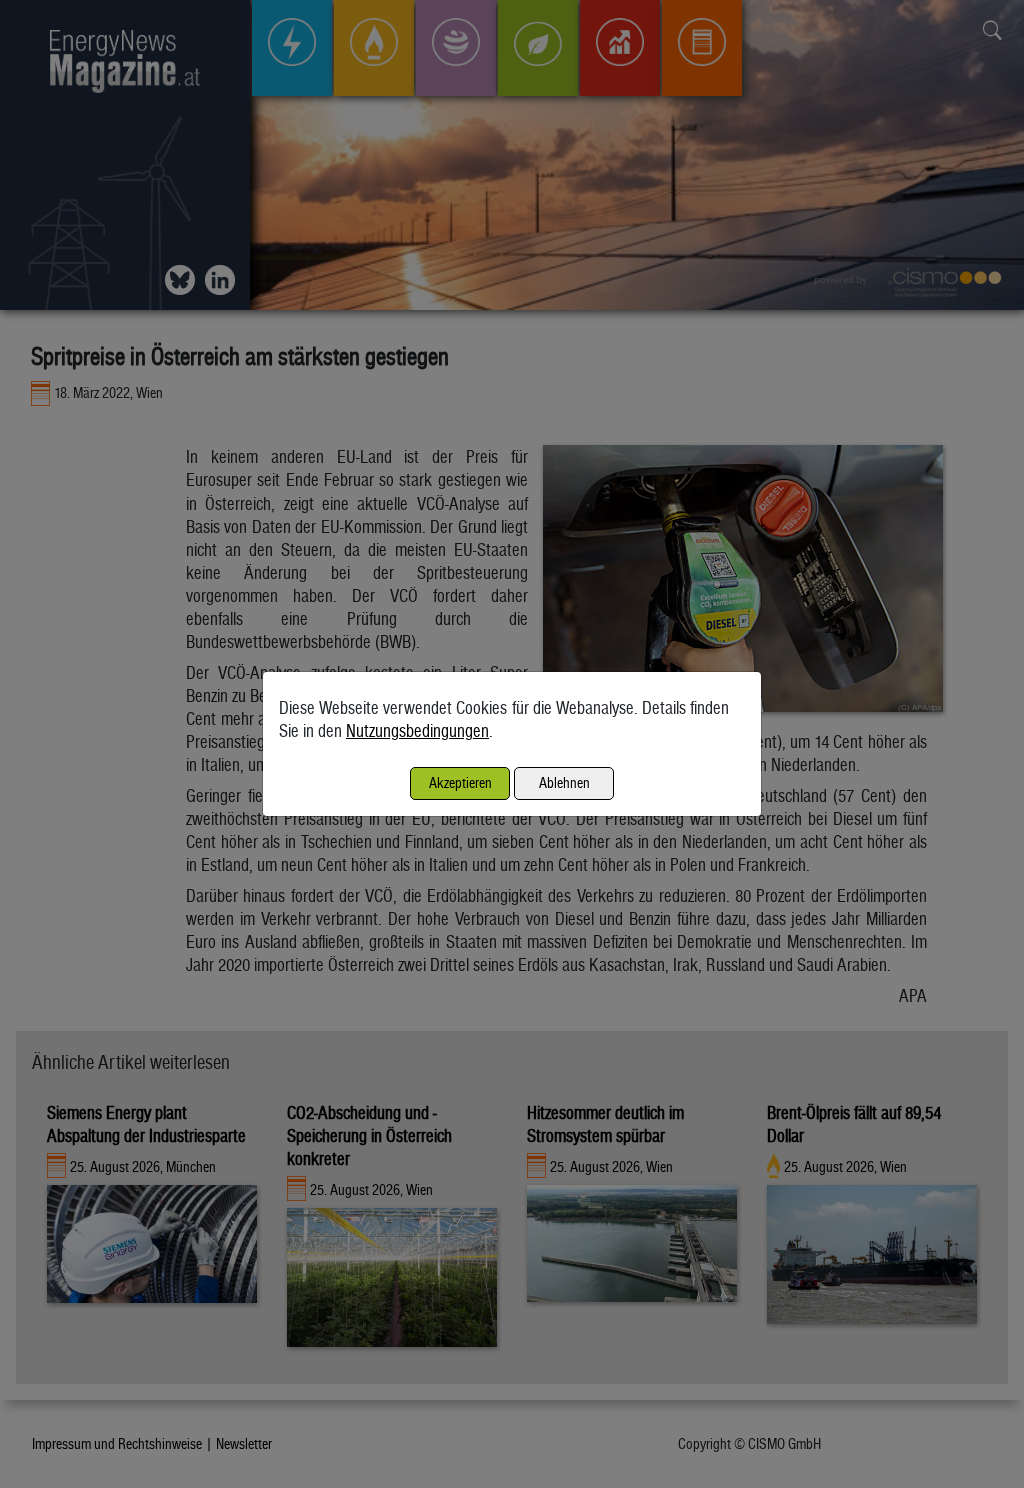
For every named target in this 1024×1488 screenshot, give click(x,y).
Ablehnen (564, 782)
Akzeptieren (460, 782)
